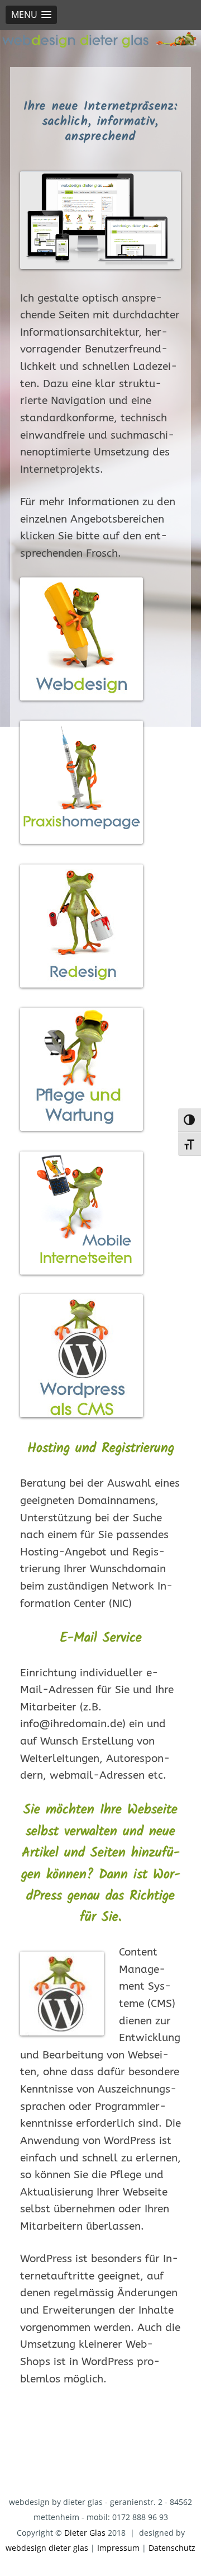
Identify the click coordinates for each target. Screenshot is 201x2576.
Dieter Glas (85, 2533)
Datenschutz (172, 2548)
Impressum (118, 2548)
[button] (31, 15)
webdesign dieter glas (47, 2548)
